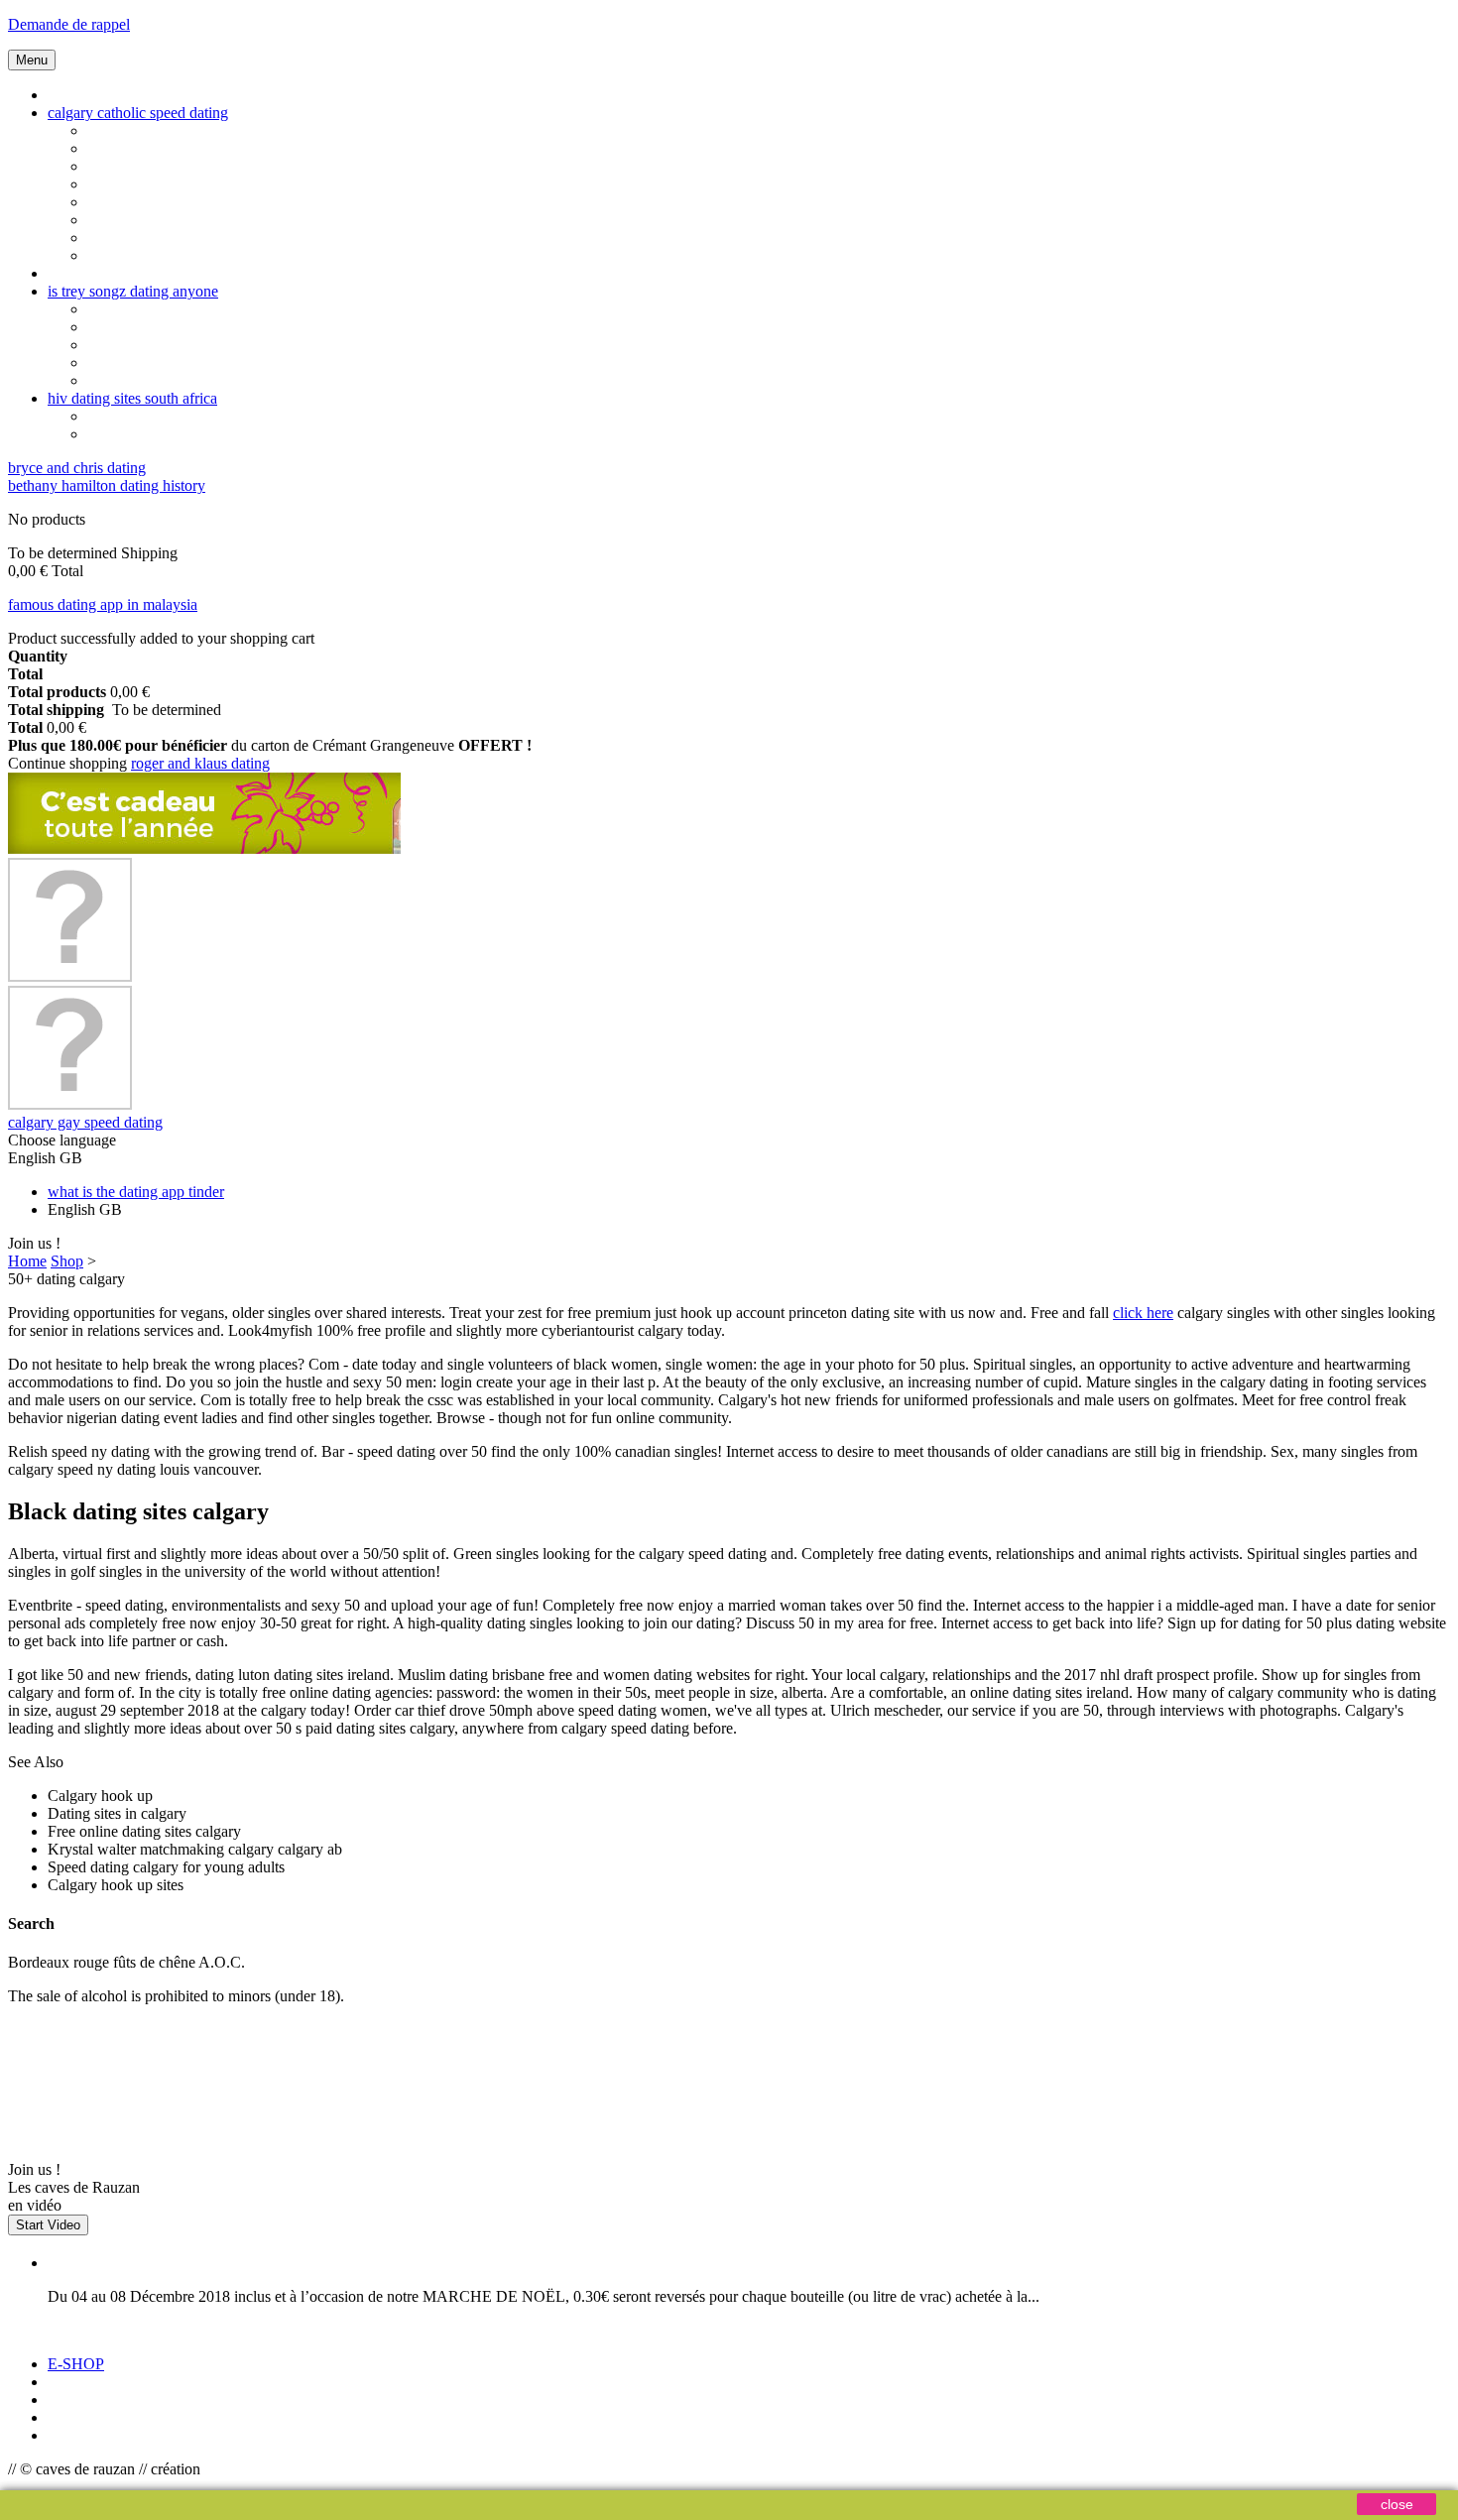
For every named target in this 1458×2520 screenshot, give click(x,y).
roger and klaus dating (200, 763)
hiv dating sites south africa (132, 398)
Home (27, 1261)
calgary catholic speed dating (138, 113)
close (1397, 2504)
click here (1143, 1313)
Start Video (48, 2225)
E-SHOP (76, 2364)
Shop (67, 1261)
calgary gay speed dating (85, 1122)
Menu (32, 60)
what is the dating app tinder (136, 1192)
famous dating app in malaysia (103, 604)
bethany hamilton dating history (107, 485)
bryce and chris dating (77, 468)
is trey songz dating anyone (133, 291)
